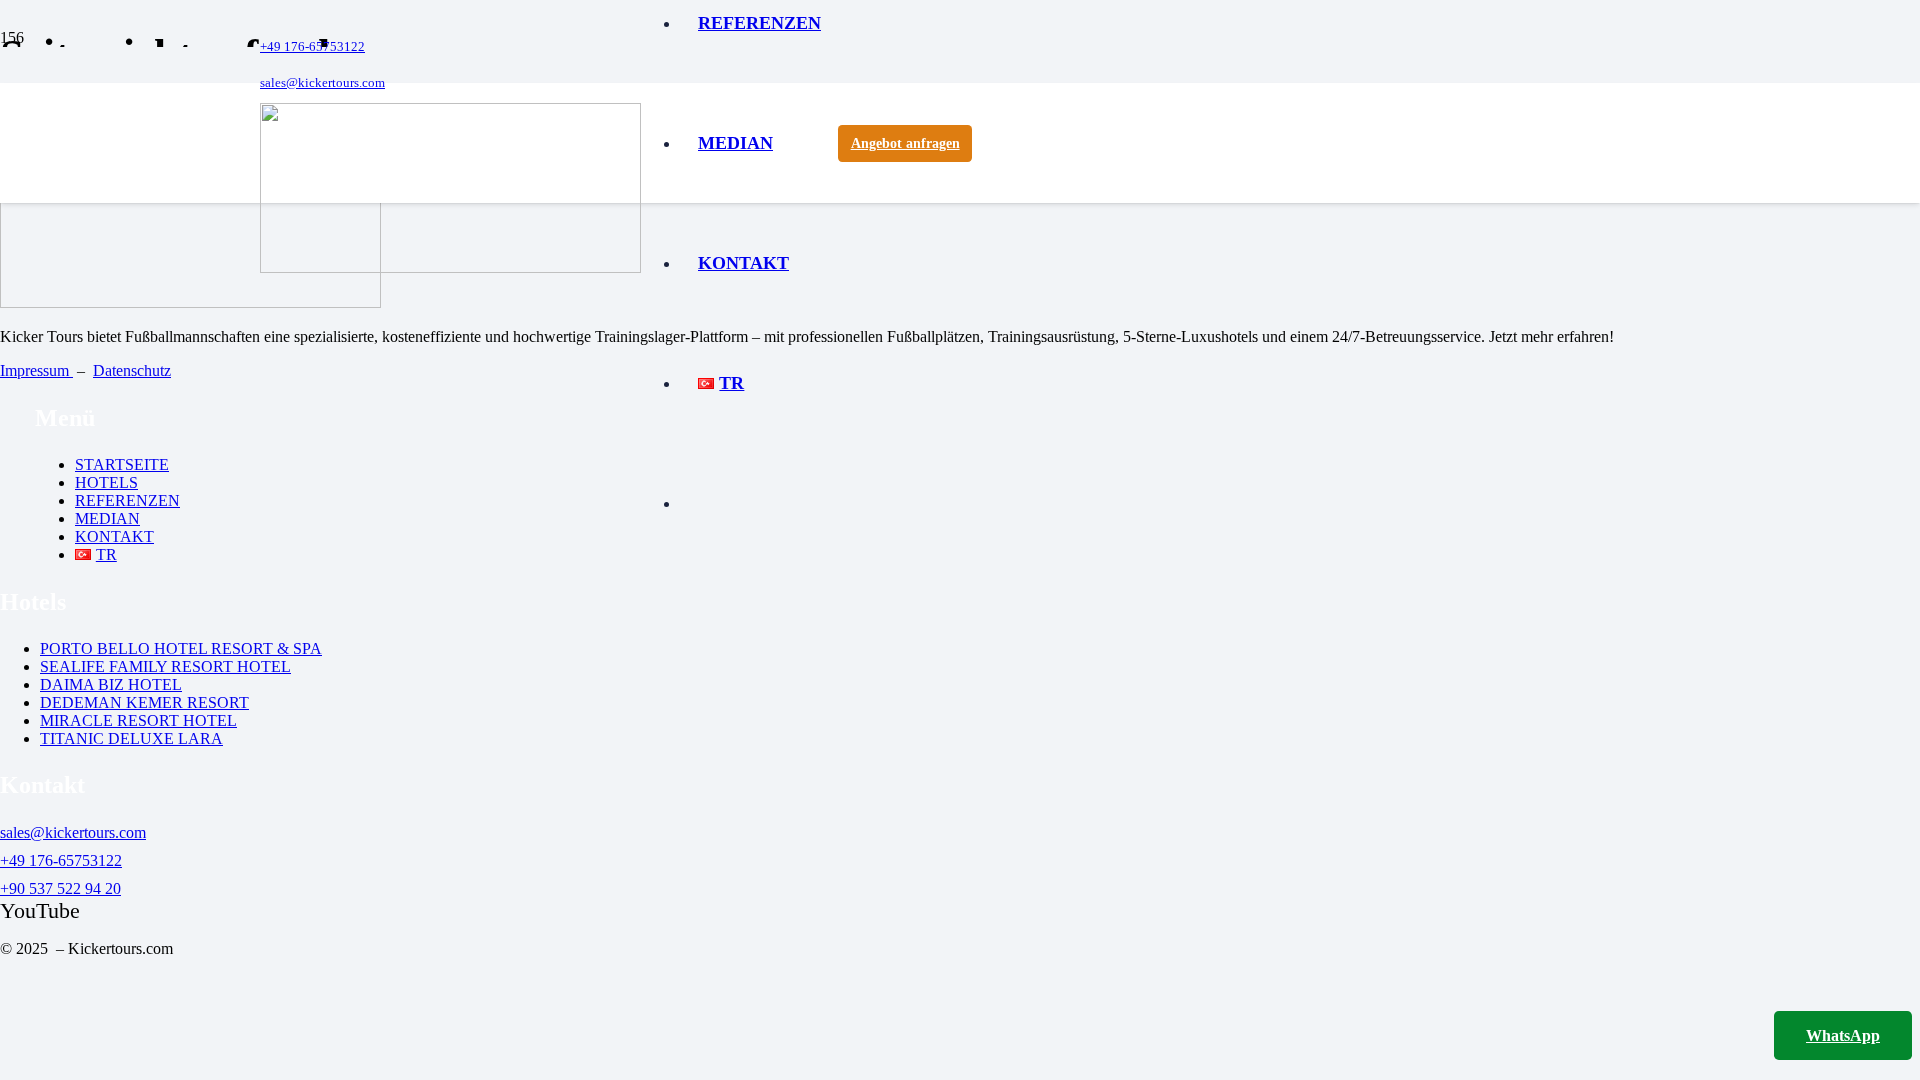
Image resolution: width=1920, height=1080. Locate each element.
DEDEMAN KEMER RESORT (144, 702)
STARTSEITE (122, 464)
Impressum (36, 370)
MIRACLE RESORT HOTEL (138, 720)
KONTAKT (114, 536)
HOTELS (106, 482)
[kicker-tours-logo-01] (450, 267)
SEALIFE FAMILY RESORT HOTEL (165, 666)
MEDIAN (107, 518)
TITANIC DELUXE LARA (131, 738)
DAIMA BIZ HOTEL (111, 684)
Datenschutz (132, 370)
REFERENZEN (127, 500)
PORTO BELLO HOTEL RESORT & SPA (181, 648)
